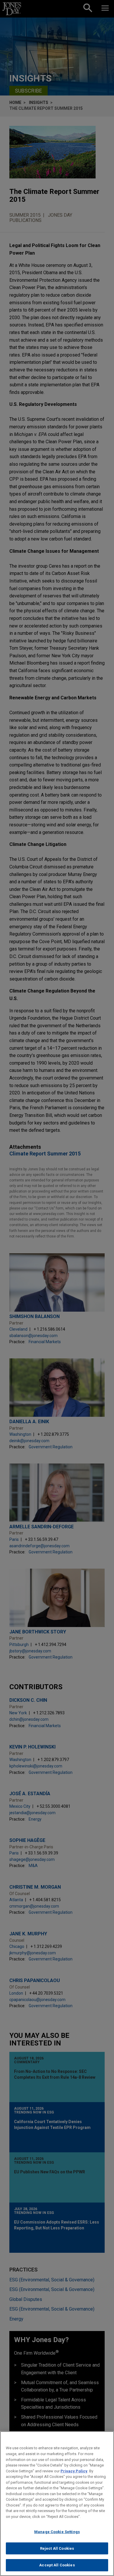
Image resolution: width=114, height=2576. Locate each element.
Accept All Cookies (57, 2565)
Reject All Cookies (57, 2548)
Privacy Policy (74, 2471)
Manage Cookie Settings (57, 2532)
